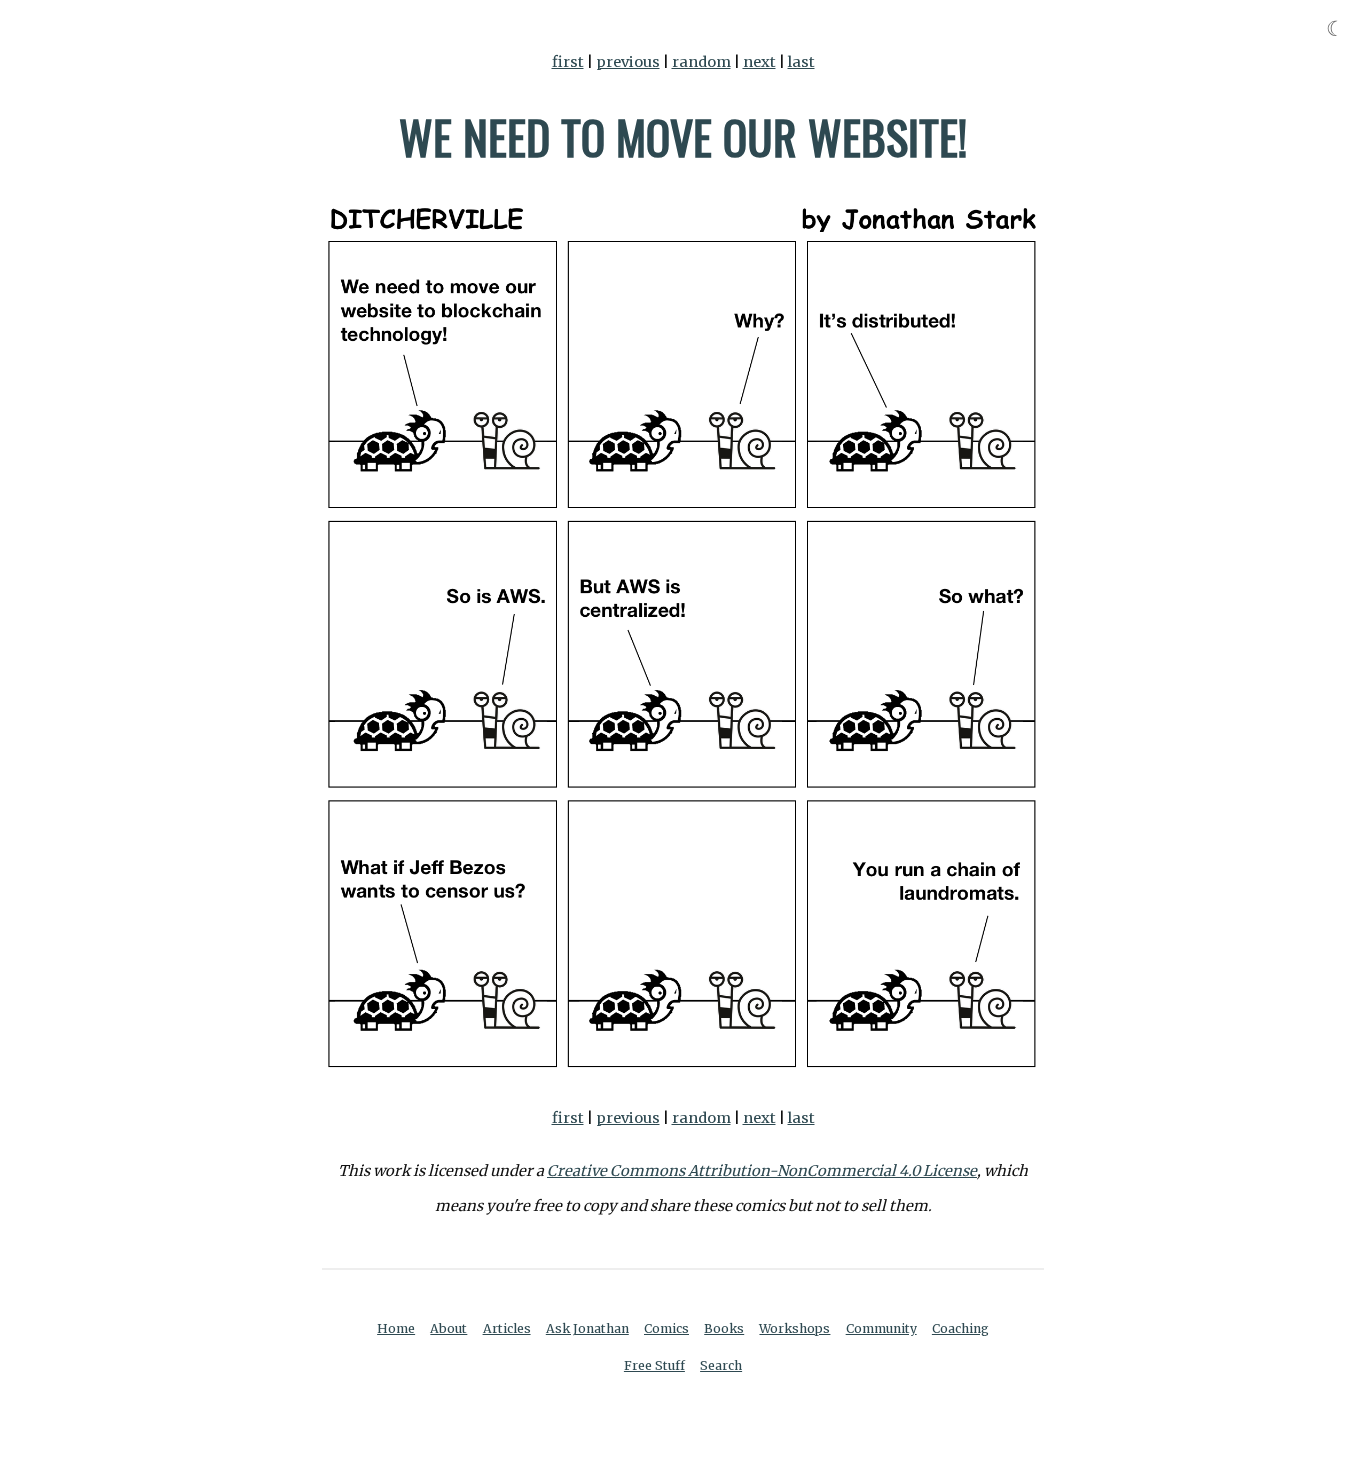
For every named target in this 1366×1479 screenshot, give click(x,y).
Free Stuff (654, 1365)
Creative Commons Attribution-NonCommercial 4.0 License (762, 1171)
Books (724, 1328)
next (759, 62)
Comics (666, 1328)
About (448, 1328)
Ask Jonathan (587, 1328)
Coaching (960, 1328)
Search (721, 1365)
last (801, 62)
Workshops (794, 1328)
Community (881, 1328)
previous (628, 62)
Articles (507, 1328)
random (701, 62)
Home (396, 1328)
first (568, 62)
